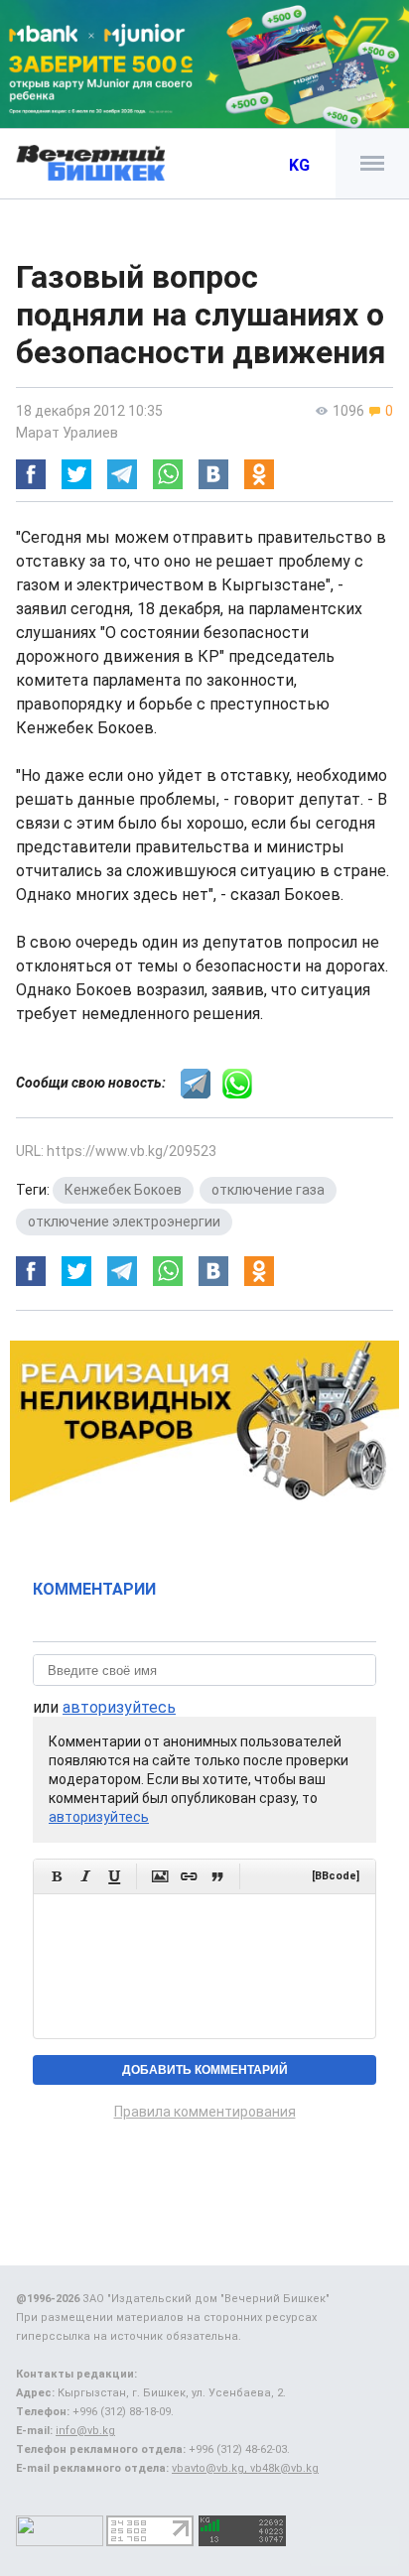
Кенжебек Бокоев (123, 1190)
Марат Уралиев (67, 433)
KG (299, 165)
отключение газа (268, 1190)
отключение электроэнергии (124, 1222)
